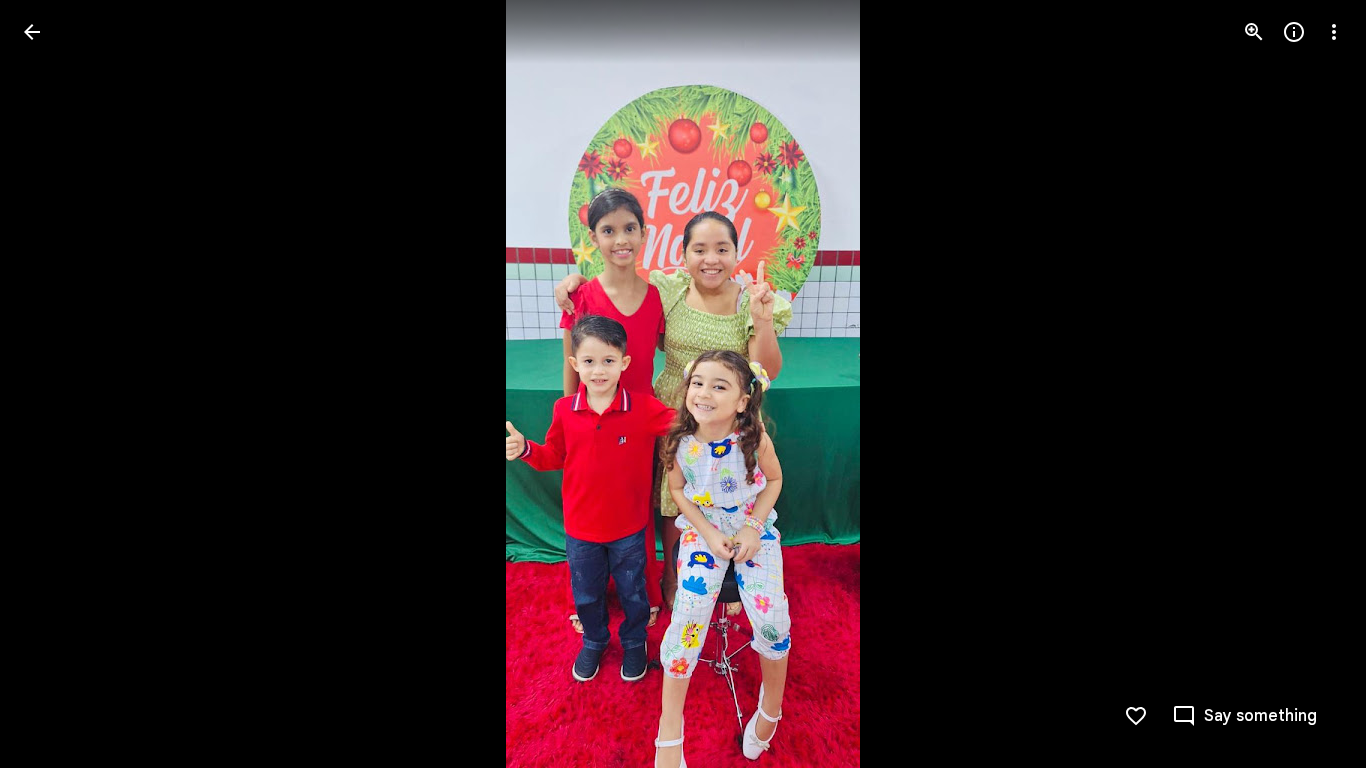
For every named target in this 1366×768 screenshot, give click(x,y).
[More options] (1334, 32)
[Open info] (1294, 32)
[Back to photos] (32, 32)
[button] (56, 384)
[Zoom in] (1254, 32)
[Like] (1136, 716)
